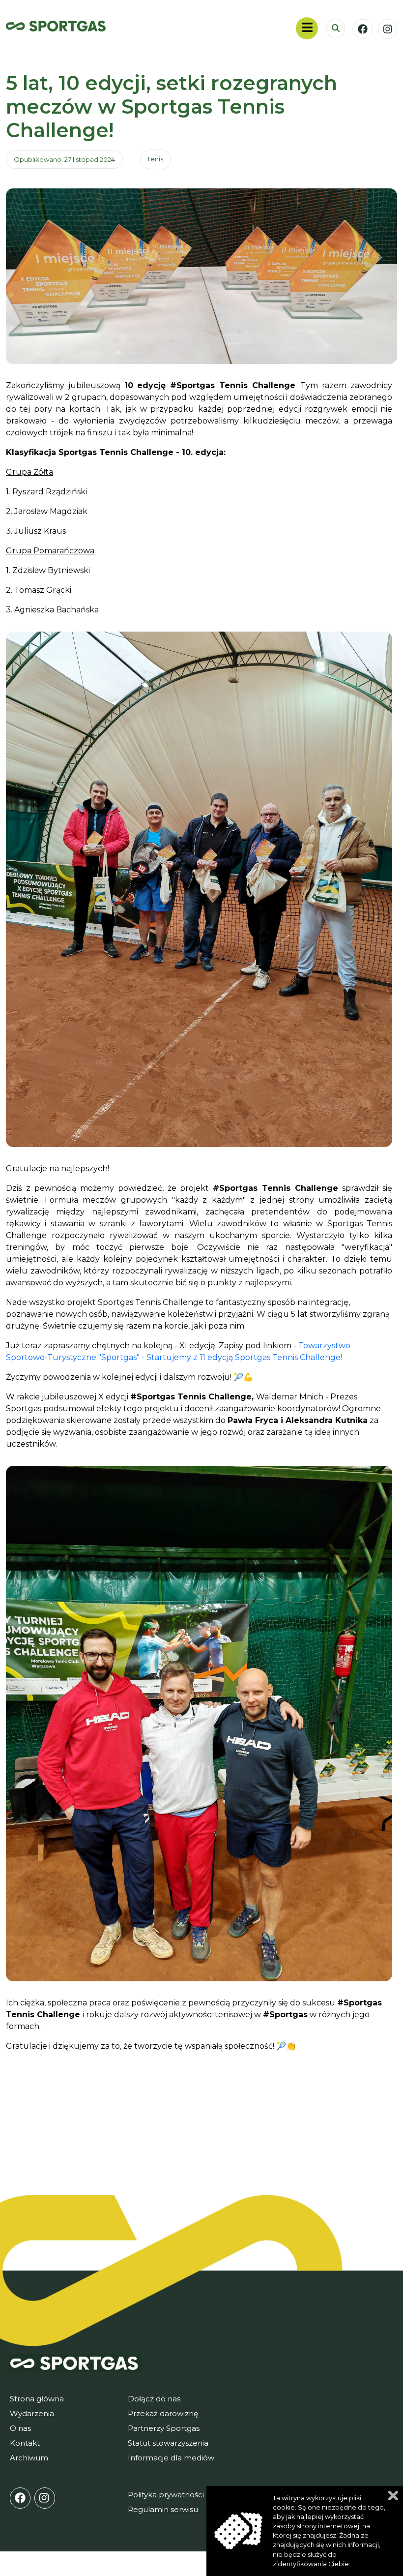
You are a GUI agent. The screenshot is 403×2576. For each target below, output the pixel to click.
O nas (20, 2428)
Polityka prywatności (166, 2495)
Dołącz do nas (154, 2399)
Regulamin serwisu (163, 2509)
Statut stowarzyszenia (168, 2443)
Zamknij (393, 2496)
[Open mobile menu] (307, 28)
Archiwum (29, 2458)
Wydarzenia (32, 2413)
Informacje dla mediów (171, 2458)
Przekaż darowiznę (163, 2413)
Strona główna (37, 2399)
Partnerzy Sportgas (164, 2428)
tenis (156, 159)
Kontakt (25, 2443)
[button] (336, 29)
